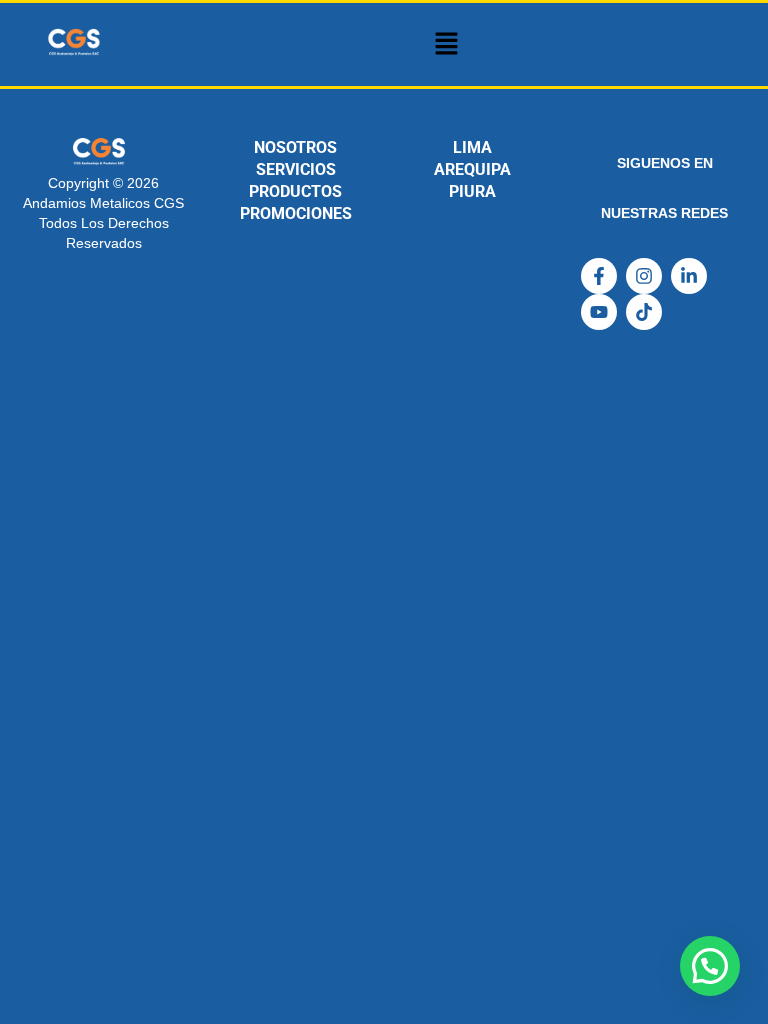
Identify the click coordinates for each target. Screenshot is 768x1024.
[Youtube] (599, 312)
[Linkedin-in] (689, 276)
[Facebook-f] (599, 276)
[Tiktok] (644, 312)
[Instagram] (644, 276)
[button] (446, 44)
